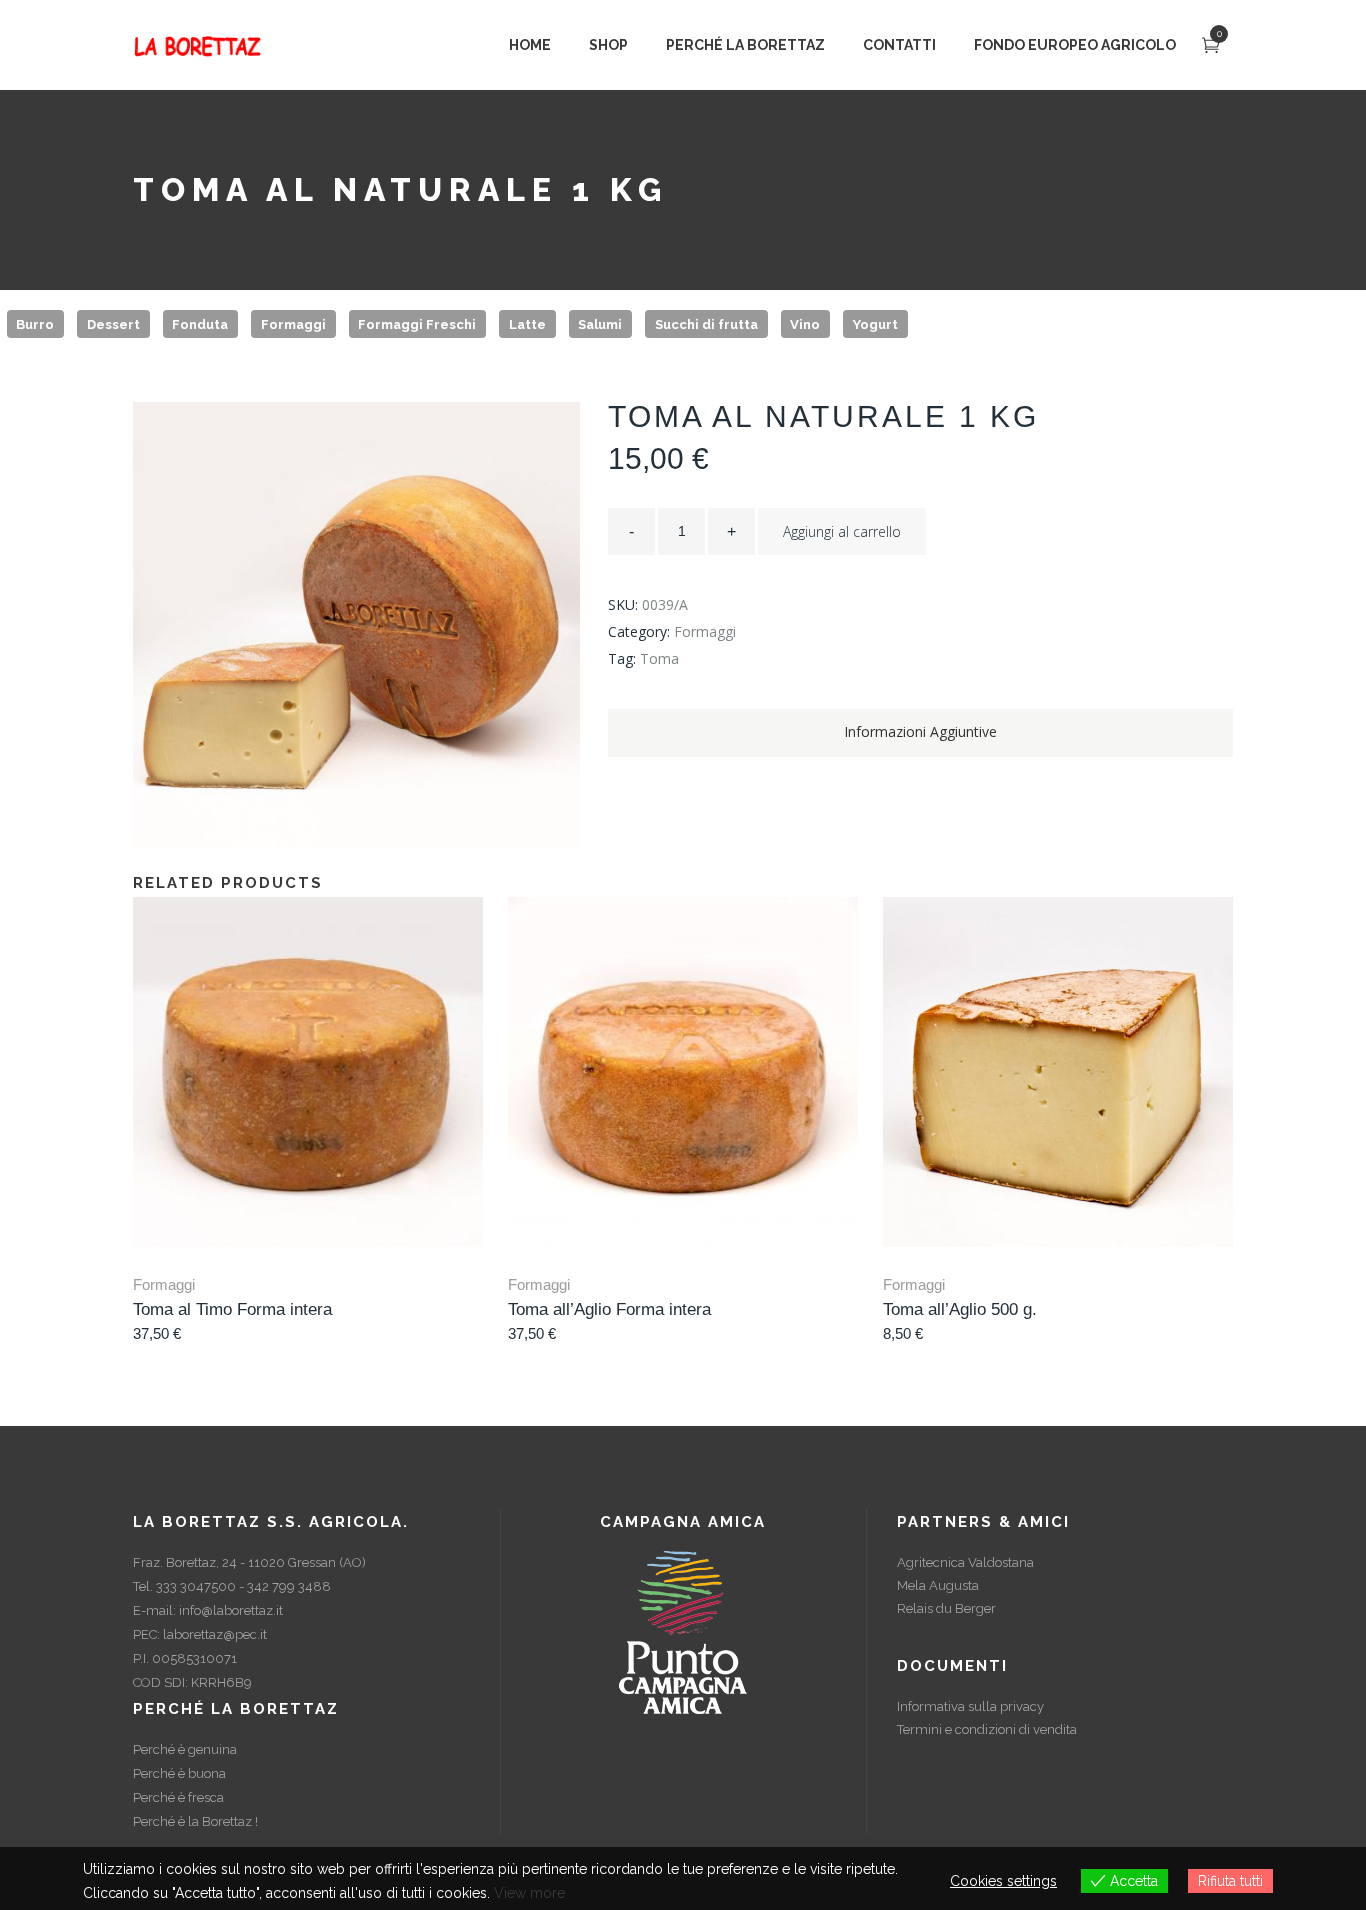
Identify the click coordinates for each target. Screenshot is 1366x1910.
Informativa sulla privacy (970, 1706)
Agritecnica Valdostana (965, 1562)
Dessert (113, 323)
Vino (805, 323)
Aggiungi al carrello (842, 531)
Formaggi (293, 323)
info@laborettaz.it (231, 1610)
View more (529, 1893)
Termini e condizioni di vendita (987, 1729)
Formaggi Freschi (417, 323)
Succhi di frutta (706, 323)
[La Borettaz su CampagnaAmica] (683, 1631)
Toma (659, 658)
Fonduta (200, 323)
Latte (527, 323)
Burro (35, 323)
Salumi (600, 323)
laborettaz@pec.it (215, 1634)
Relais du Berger (946, 1608)
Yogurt (875, 323)
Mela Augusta (938, 1585)
